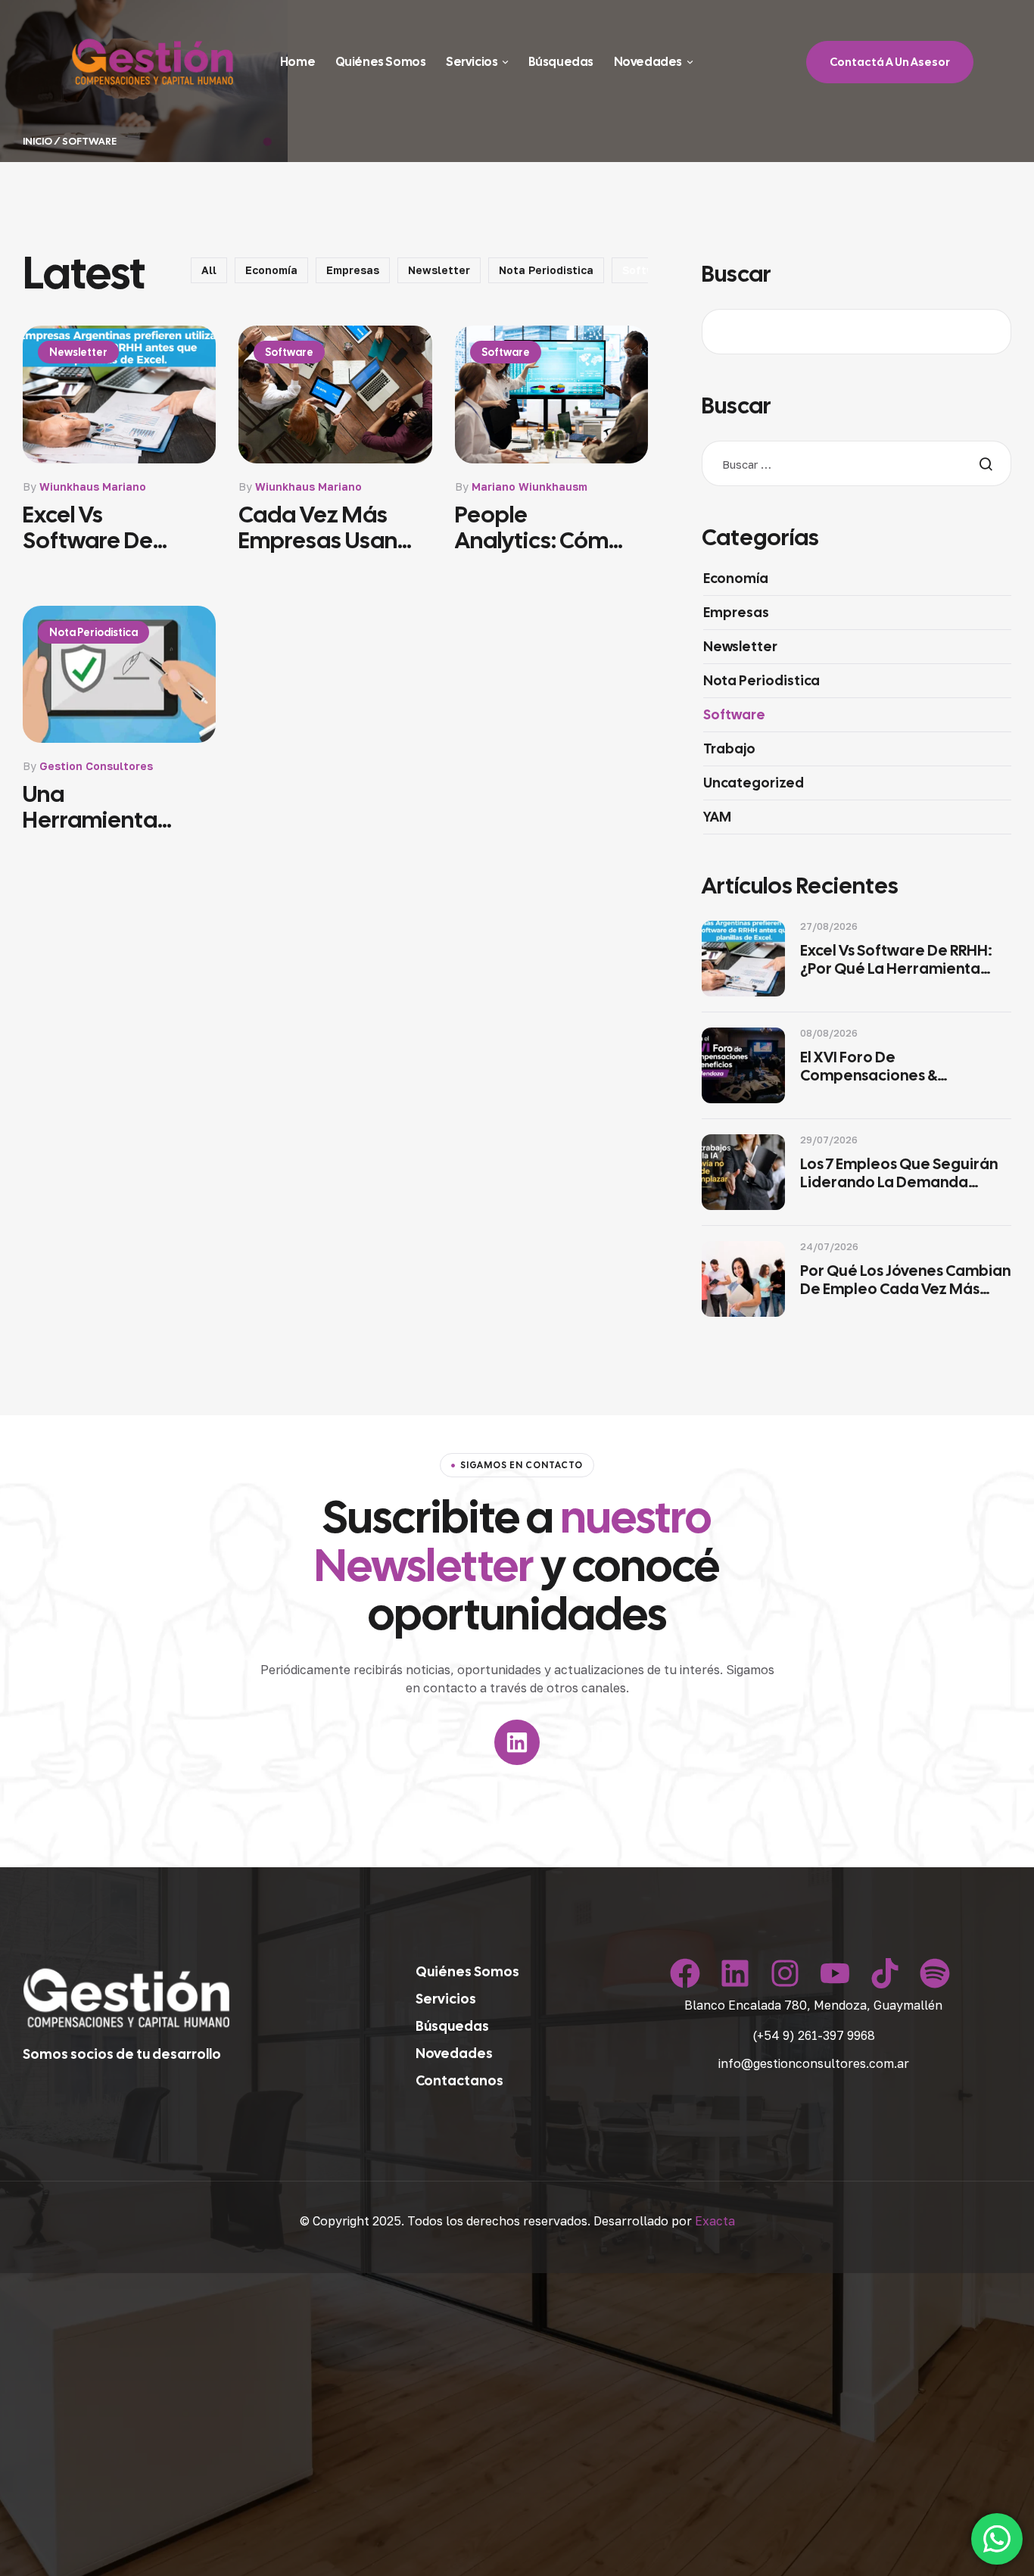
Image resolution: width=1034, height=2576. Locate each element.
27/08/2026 (829, 926)
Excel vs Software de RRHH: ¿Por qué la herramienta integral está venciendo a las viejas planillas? (108, 528)
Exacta (715, 2221)
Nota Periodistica (546, 270)
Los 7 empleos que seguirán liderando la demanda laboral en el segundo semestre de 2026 (899, 1173)
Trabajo (729, 748)
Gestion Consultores (96, 766)
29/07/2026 (829, 1140)
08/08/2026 (829, 1033)
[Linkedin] (517, 1742)
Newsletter (439, 270)
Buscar (737, 274)
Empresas (353, 270)
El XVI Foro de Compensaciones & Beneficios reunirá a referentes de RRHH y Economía (877, 1066)
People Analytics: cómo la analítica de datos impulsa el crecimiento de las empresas (539, 528)
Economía (271, 270)
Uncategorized (754, 783)
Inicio (37, 141)
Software (289, 352)
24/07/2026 (829, 1246)
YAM (717, 817)
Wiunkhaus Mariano (93, 487)
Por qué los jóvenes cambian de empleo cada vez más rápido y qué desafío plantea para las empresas (905, 1280)
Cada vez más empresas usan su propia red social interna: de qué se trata (322, 528)
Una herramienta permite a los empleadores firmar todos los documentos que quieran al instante (109, 807)
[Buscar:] (856, 465)
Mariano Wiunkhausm (529, 487)
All (209, 270)
